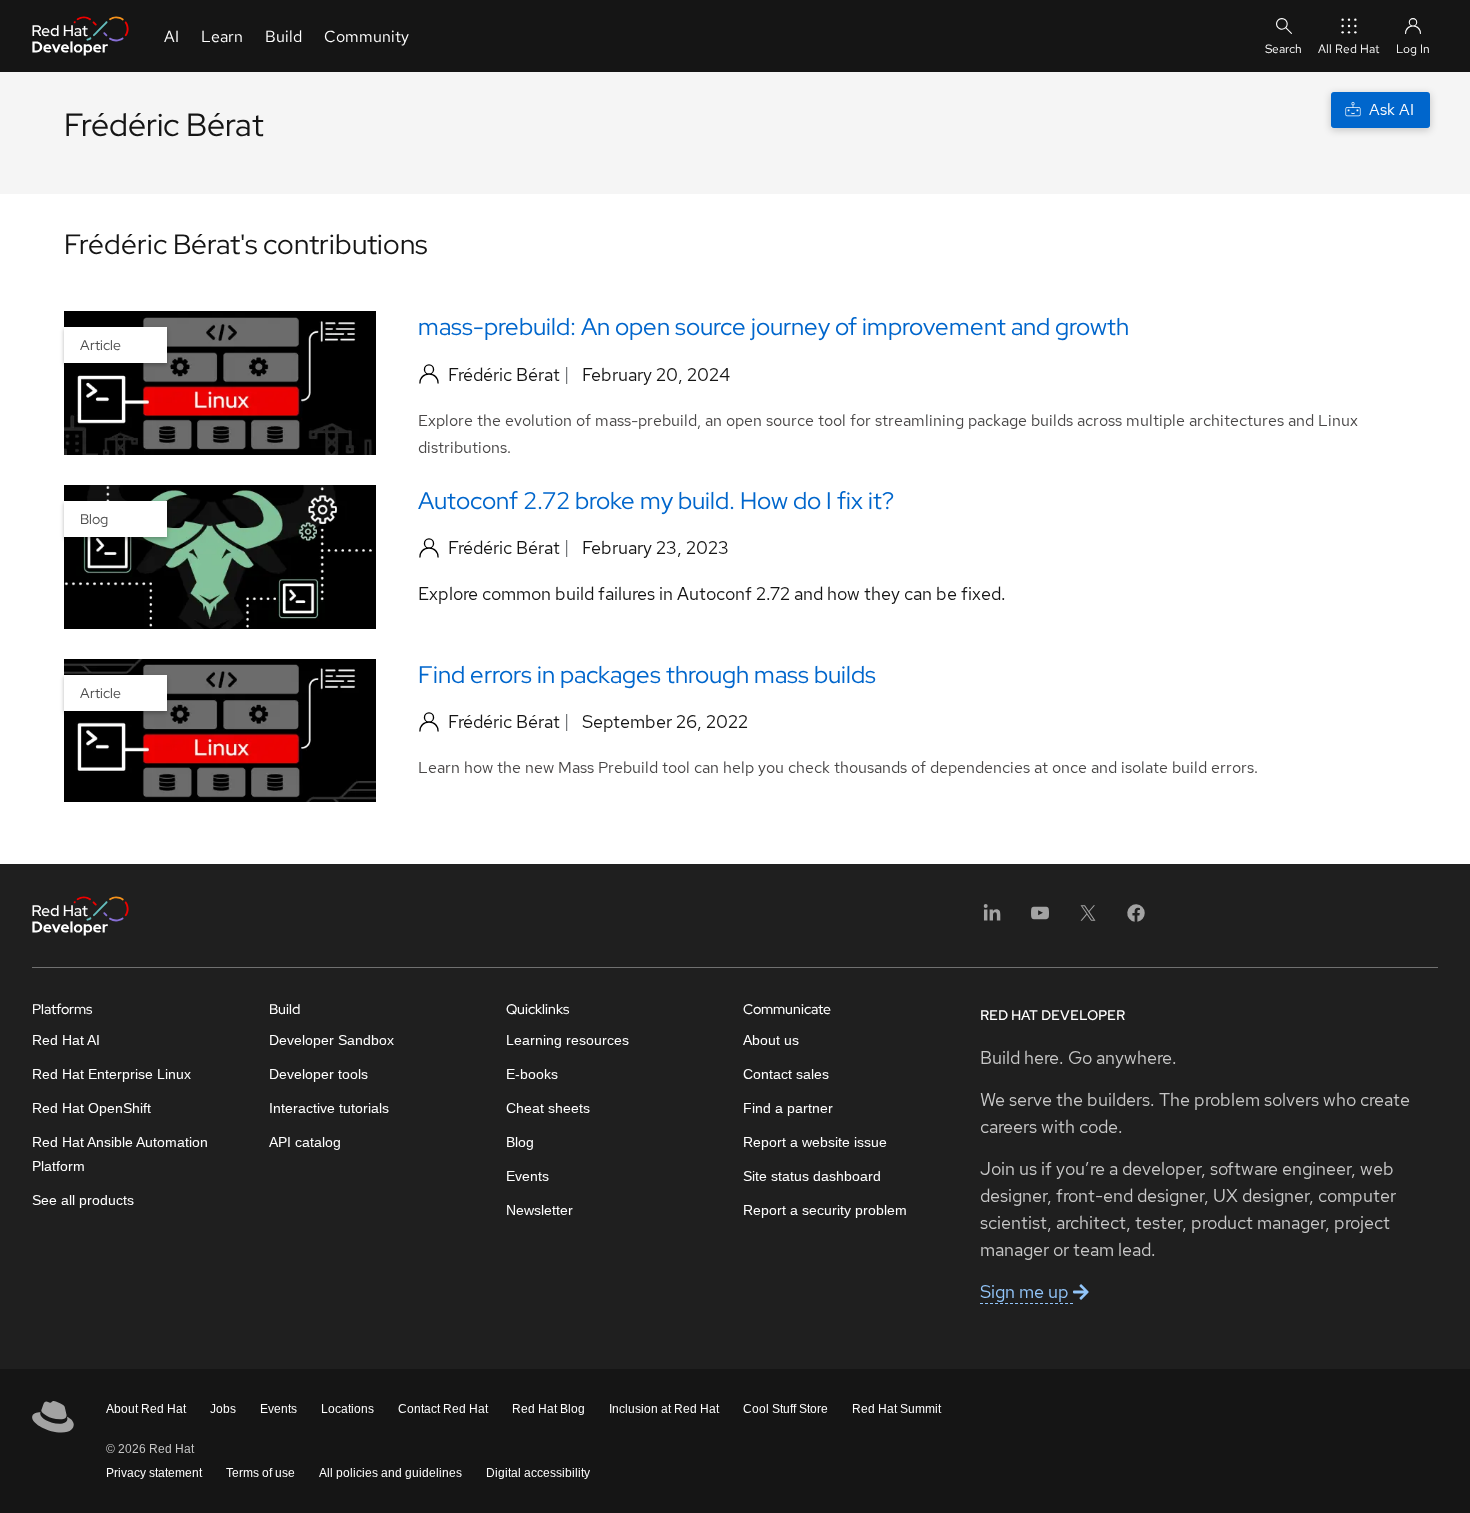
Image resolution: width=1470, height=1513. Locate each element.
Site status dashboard (812, 1176)
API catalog (305, 1142)
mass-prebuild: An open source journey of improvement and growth (773, 326)
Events (527, 1176)
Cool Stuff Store (785, 1409)
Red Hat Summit (896, 1409)
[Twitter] (1088, 919)
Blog (520, 1142)
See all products (83, 1200)
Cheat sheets (548, 1108)
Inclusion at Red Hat (664, 1409)
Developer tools (318, 1074)
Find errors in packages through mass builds (647, 674)
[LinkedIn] (992, 919)
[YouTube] (1040, 919)
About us (771, 1040)
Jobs (223, 1409)
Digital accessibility (538, 1473)
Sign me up (1026, 1291)
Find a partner (788, 1108)
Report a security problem (825, 1210)
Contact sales (786, 1074)
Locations (347, 1409)
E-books (532, 1074)
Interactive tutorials (329, 1108)
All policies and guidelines (390, 1473)
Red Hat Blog (548, 1409)
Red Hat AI (66, 1040)
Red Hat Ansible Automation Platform (120, 1154)
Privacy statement (154, 1473)
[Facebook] (1136, 919)
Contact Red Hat (443, 1409)
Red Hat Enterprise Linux (111, 1074)
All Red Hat (1349, 49)
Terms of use (260, 1473)
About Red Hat (146, 1409)
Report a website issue (815, 1142)
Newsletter (539, 1210)
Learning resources (567, 1040)
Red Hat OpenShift (91, 1108)
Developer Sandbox (331, 1040)
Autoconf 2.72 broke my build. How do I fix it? (656, 500)
